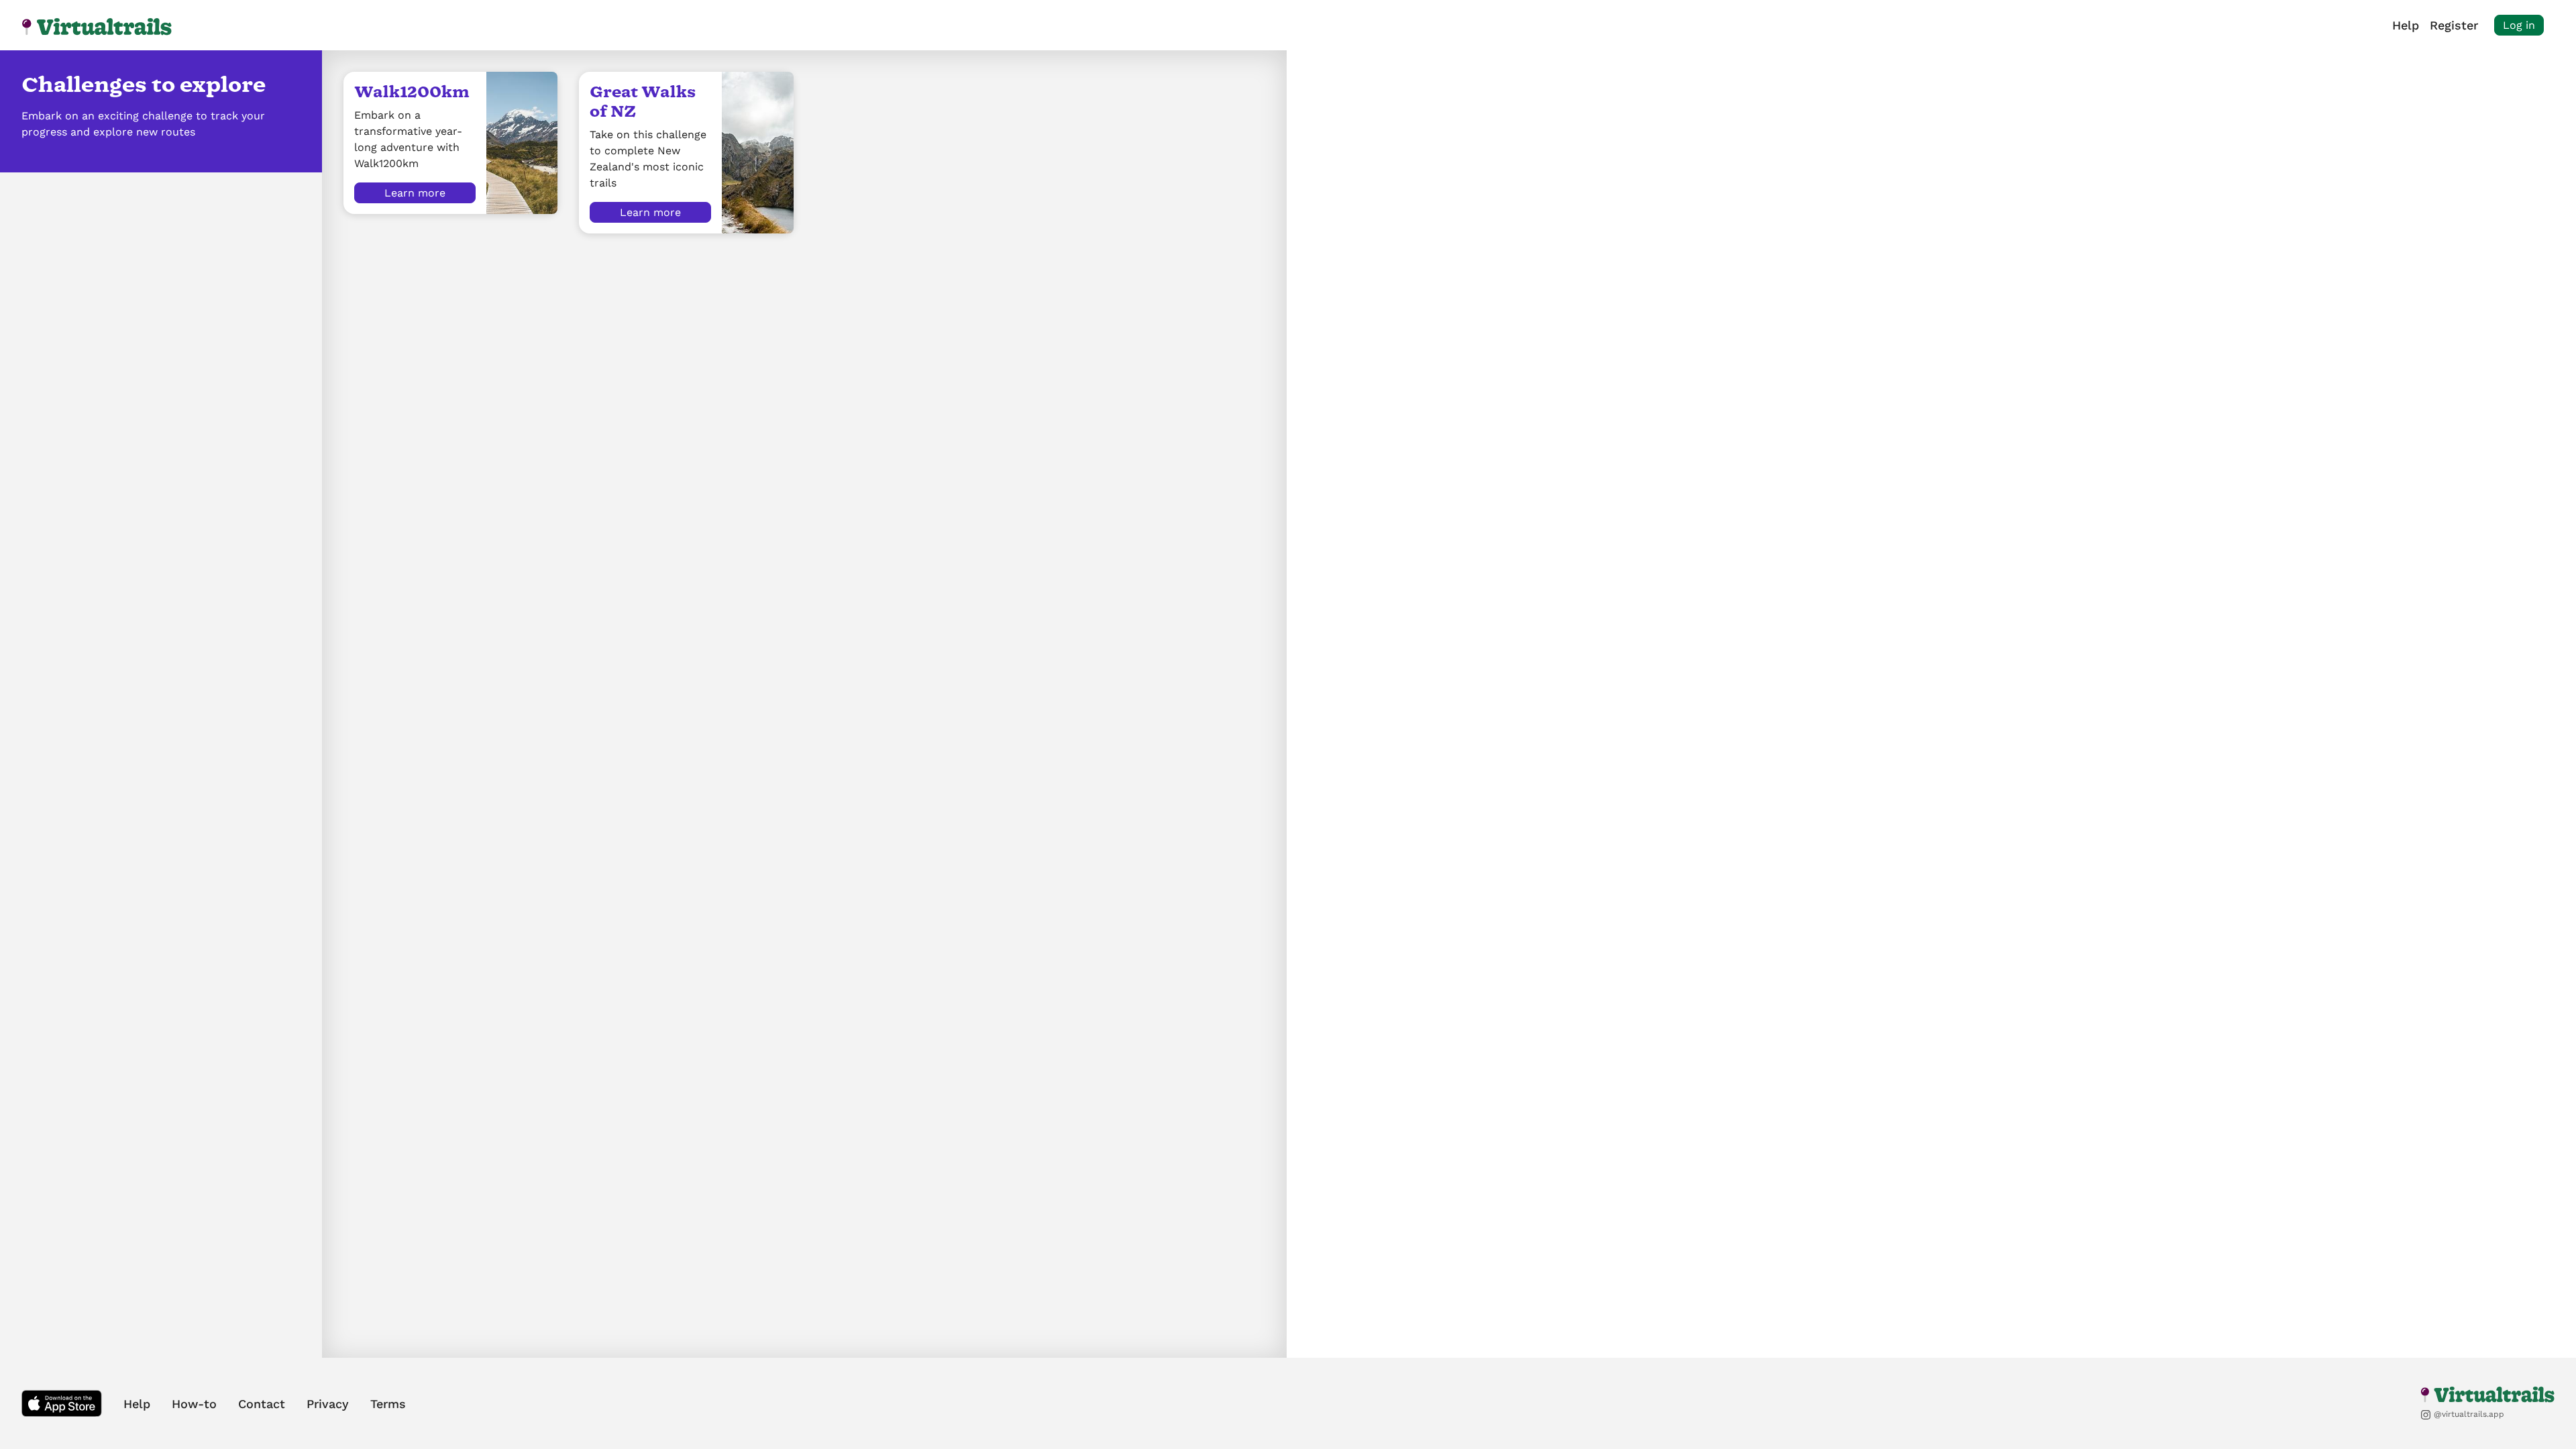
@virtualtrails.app (2468, 1414)
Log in (2519, 25)
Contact (262, 1404)
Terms (388, 1404)
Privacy (328, 1404)
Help (2406, 25)
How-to (194, 1404)
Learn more (415, 193)
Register (2454, 25)
